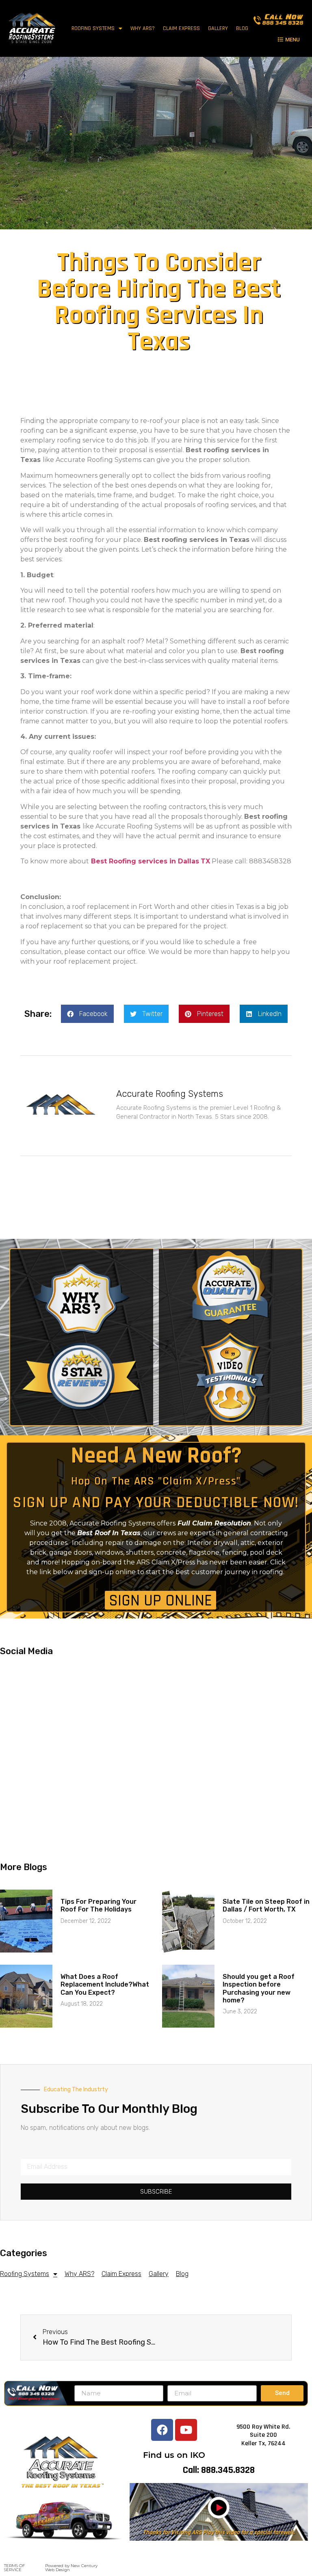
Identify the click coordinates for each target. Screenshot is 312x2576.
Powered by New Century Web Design (71, 2568)
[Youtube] (186, 2430)
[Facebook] (162, 2430)
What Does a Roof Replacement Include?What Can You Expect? (105, 1984)
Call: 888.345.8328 (219, 2470)
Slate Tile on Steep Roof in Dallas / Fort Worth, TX (266, 1905)
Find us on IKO (174, 2455)
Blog (242, 28)
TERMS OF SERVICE (14, 2568)
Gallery (218, 28)
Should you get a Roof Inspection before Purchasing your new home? (259, 1988)
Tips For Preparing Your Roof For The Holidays (99, 1905)
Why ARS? (143, 28)
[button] (289, 39)
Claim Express (181, 28)
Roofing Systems (93, 28)
